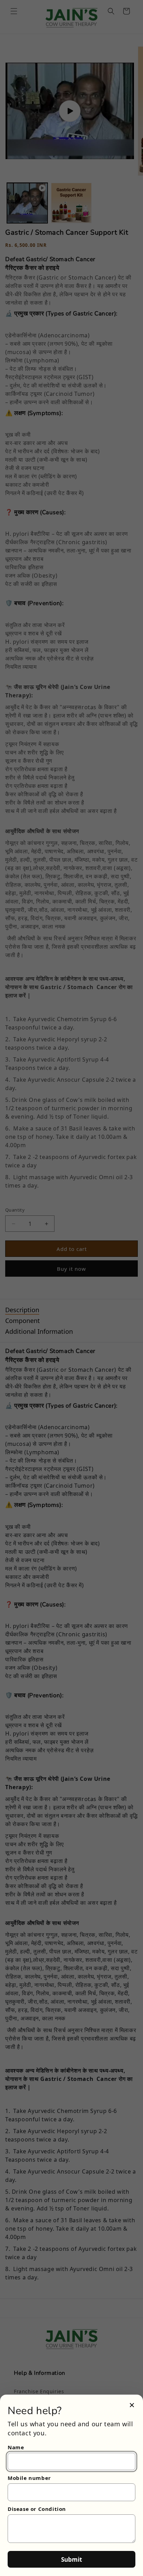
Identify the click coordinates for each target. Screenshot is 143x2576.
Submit (71, 2559)
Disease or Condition (37, 2509)
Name (16, 2447)
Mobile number (29, 2478)
